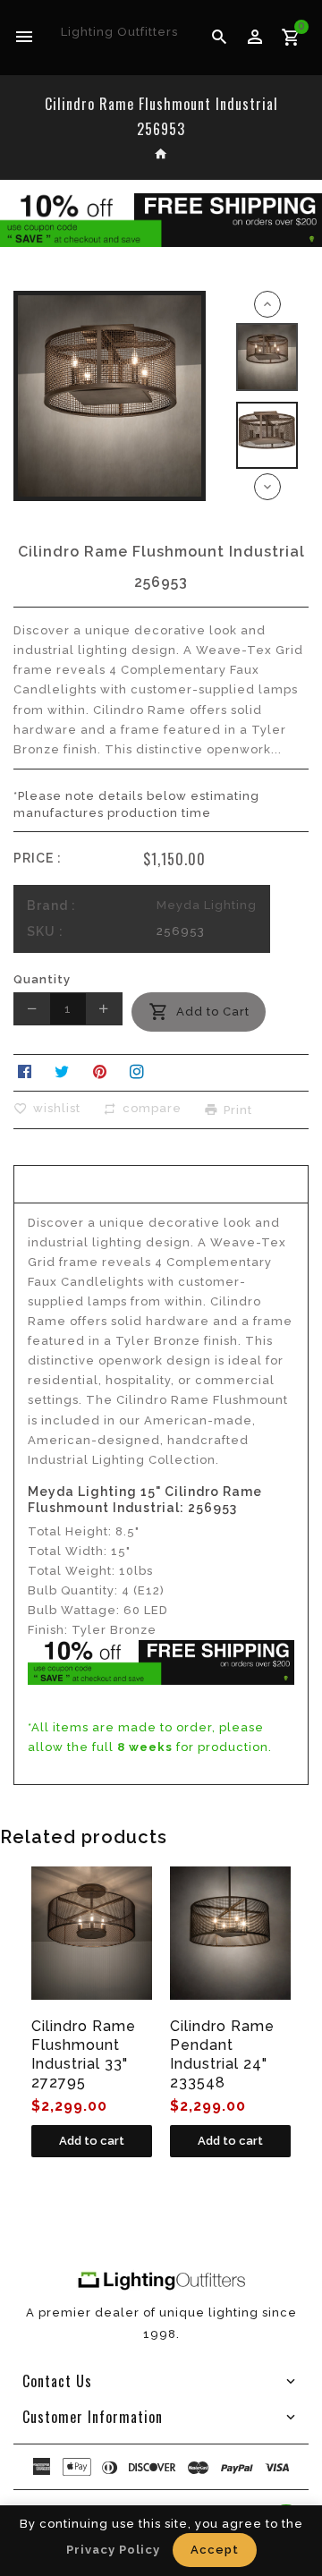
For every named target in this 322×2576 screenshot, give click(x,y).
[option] (267, 357)
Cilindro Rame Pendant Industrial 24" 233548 (222, 2054)
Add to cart (92, 2141)
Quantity (42, 979)
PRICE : (38, 858)
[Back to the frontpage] (161, 156)
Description (161, 1182)
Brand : (51, 905)
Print (238, 1109)
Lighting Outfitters (119, 32)
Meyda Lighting (207, 905)
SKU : (45, 931)
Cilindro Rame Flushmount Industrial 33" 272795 (84, 2054)
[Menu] (25, 38)
